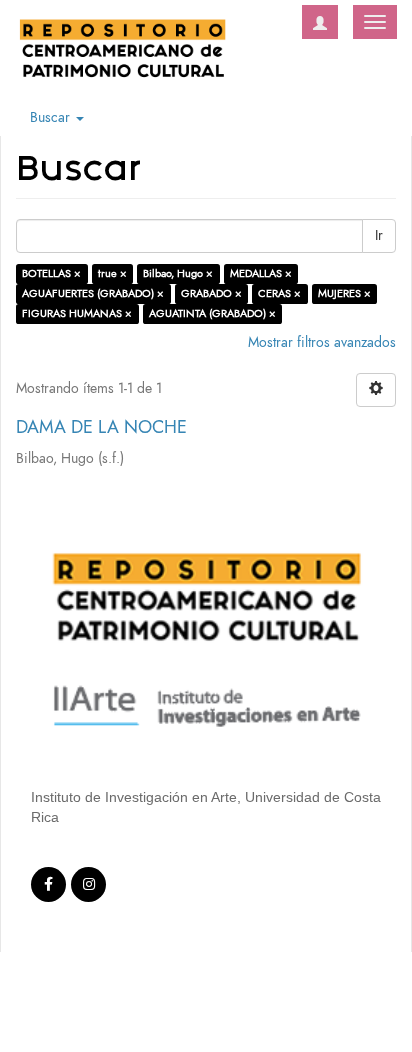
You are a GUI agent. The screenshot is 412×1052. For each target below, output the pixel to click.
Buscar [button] (52, 117)
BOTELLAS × (51, 273)
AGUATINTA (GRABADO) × (212, 313)
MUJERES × (344, 293)
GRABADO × (211, 293)
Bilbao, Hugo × (178, 273)
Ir (379, 235)
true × (112, 273)
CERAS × (279, 293)
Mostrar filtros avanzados (322, 342)
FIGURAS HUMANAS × (77, 313)
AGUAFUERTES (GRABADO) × (93, 293)
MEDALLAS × (261, 273)
